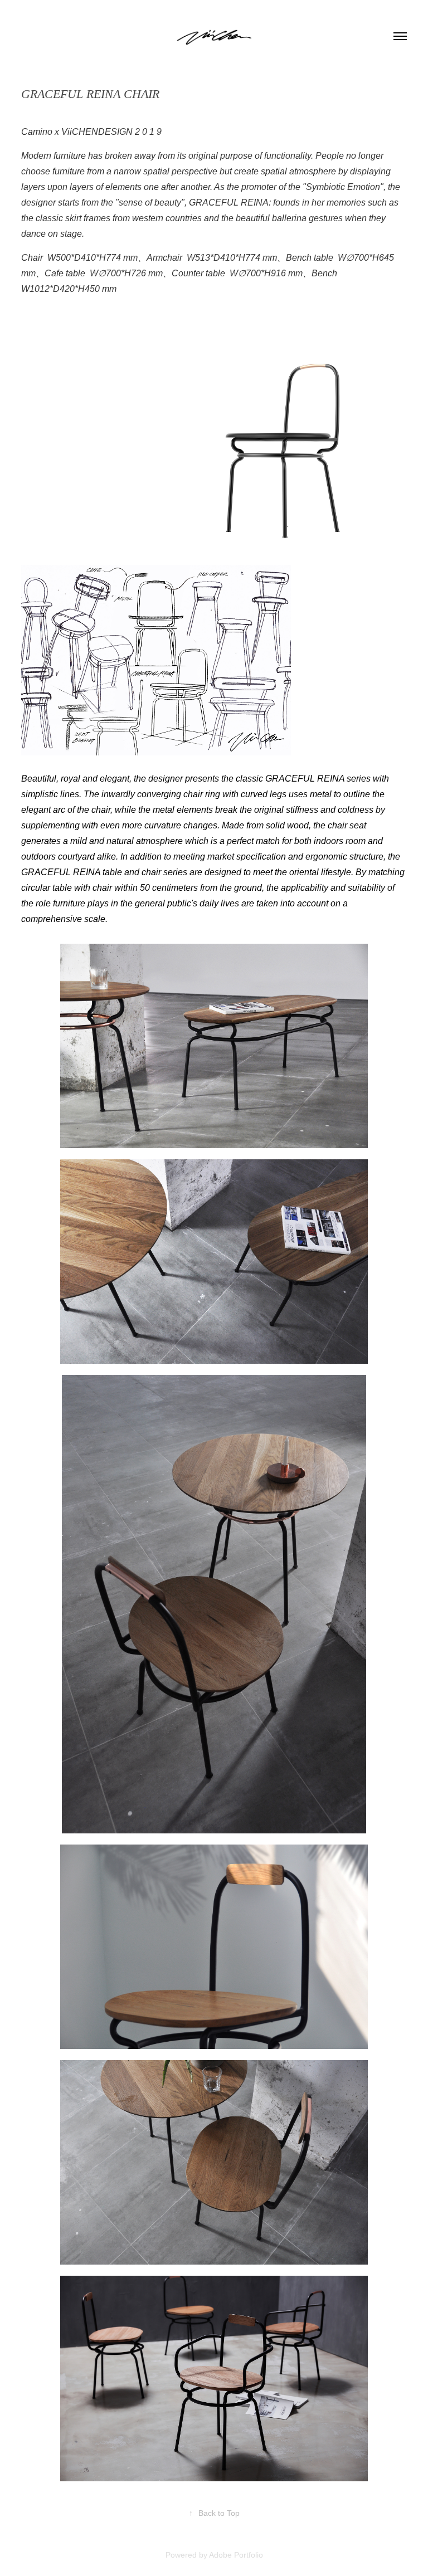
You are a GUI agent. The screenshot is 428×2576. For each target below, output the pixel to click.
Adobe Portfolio (236, 2555)
